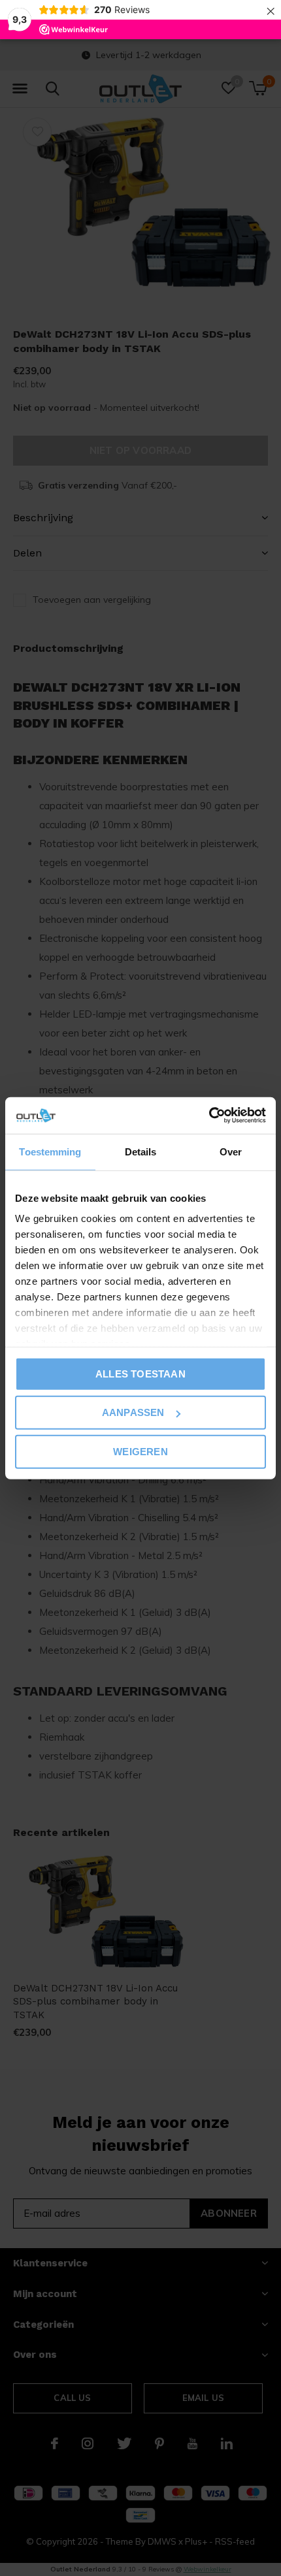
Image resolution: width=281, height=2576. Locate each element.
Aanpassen (133, 1412)
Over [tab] (231, 1151)
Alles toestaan (140, 1373)
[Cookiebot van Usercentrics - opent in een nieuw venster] (209, 1116)
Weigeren (140, 1451)
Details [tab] (141, 1151)
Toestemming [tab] (50, 1151)
